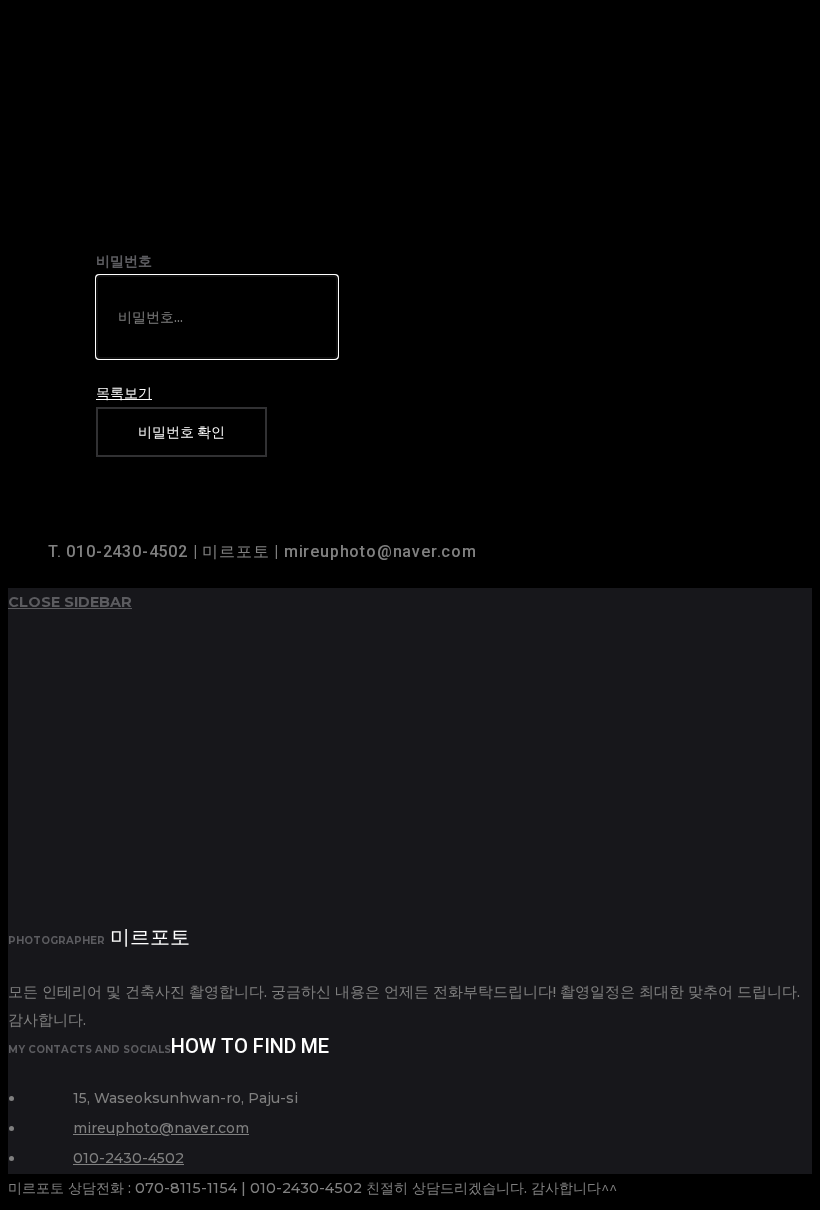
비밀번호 (124, 261)
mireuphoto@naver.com (161, 1128)
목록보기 (124, 393)
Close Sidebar (70, 602)
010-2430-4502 (128, 1158)
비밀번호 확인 (181, 432)
